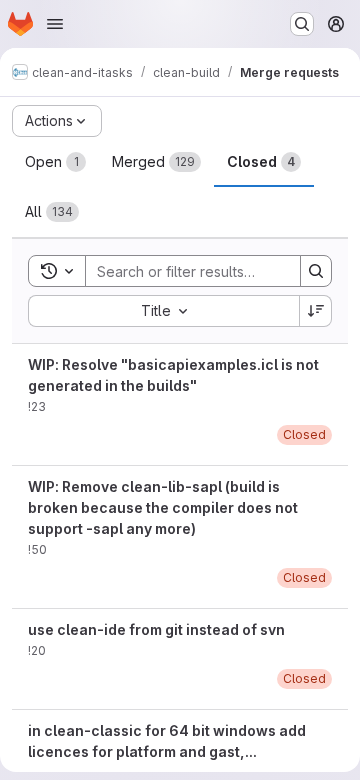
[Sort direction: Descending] (316, 311)
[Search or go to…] (302, 24)
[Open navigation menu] (55, 24)
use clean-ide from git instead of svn (156, 629)
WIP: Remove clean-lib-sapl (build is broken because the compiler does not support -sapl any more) (163, 507)
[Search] (316, 271)
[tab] (55, 162)
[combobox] (163, 311)
